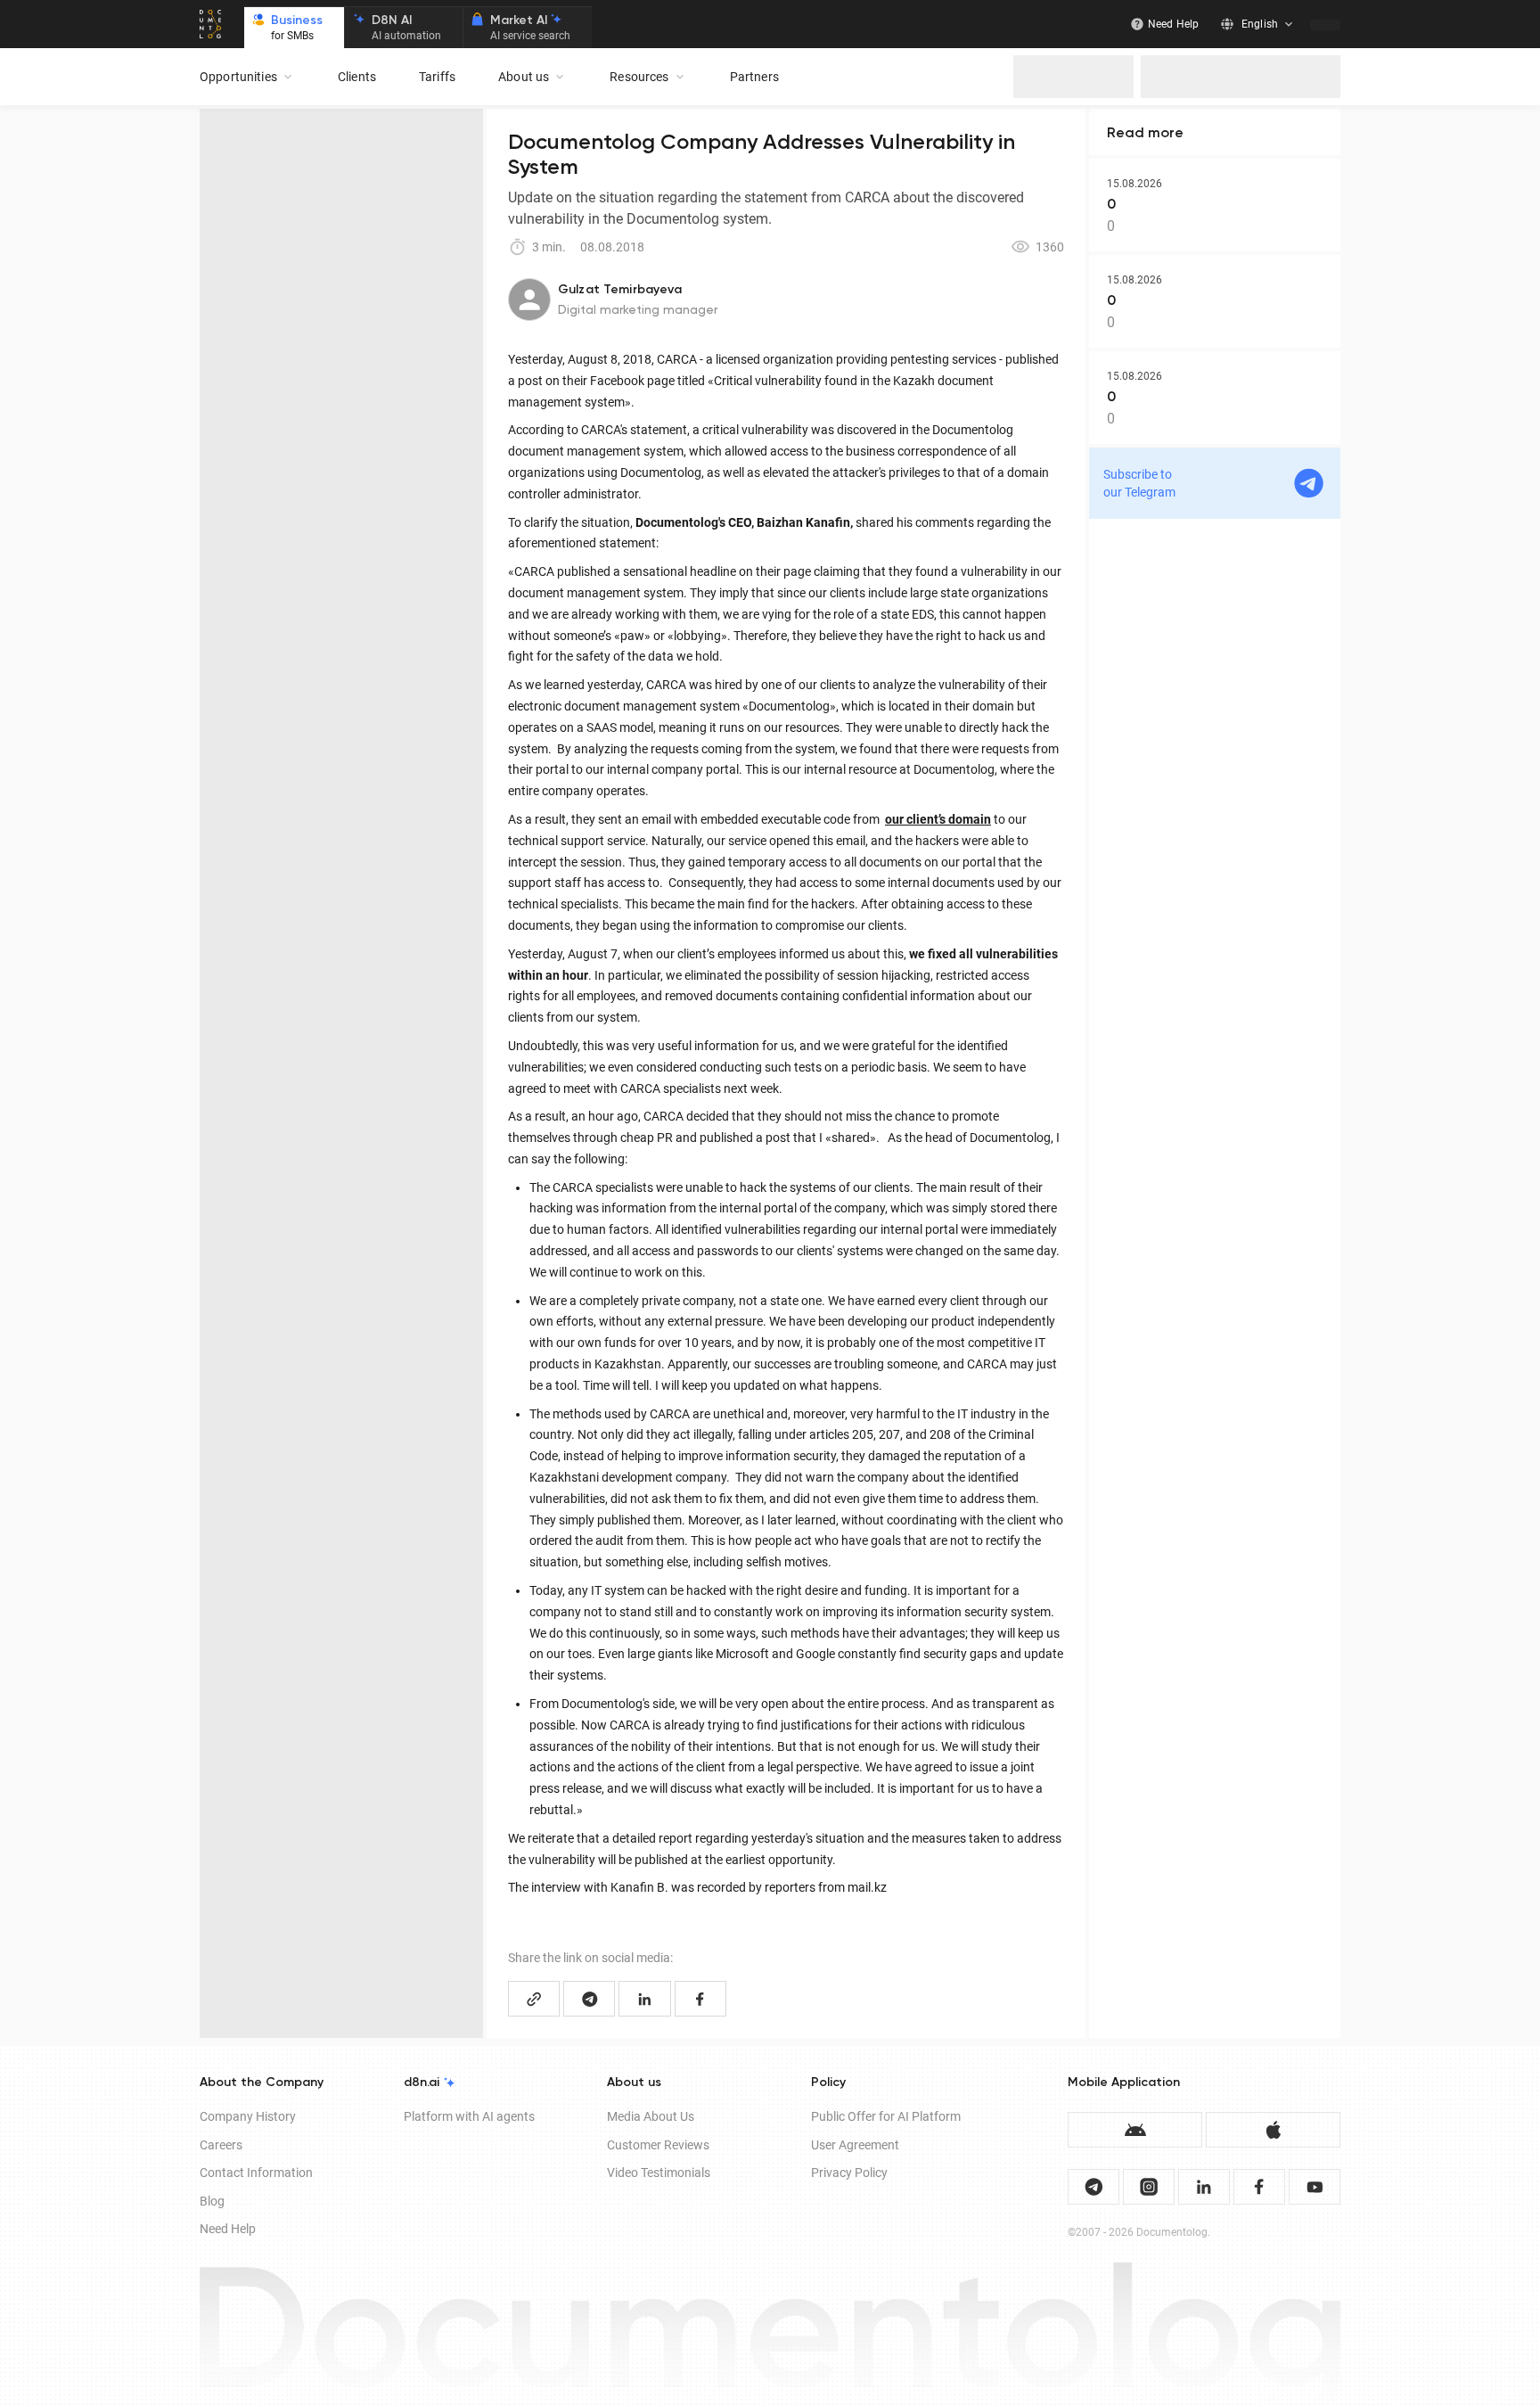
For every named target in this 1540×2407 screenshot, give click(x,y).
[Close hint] (1524, 2274)
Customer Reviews (658, 2145)
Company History (248, 2116)
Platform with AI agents (469, 2116)
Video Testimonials (659, 2173)
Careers (221, 2145)
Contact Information (256, 2173)
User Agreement (855, 2145)
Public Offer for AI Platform (886, 2116)
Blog (212, 2201)
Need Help (228, 2229)
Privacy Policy (849, 2173)
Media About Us (651, 2116)
